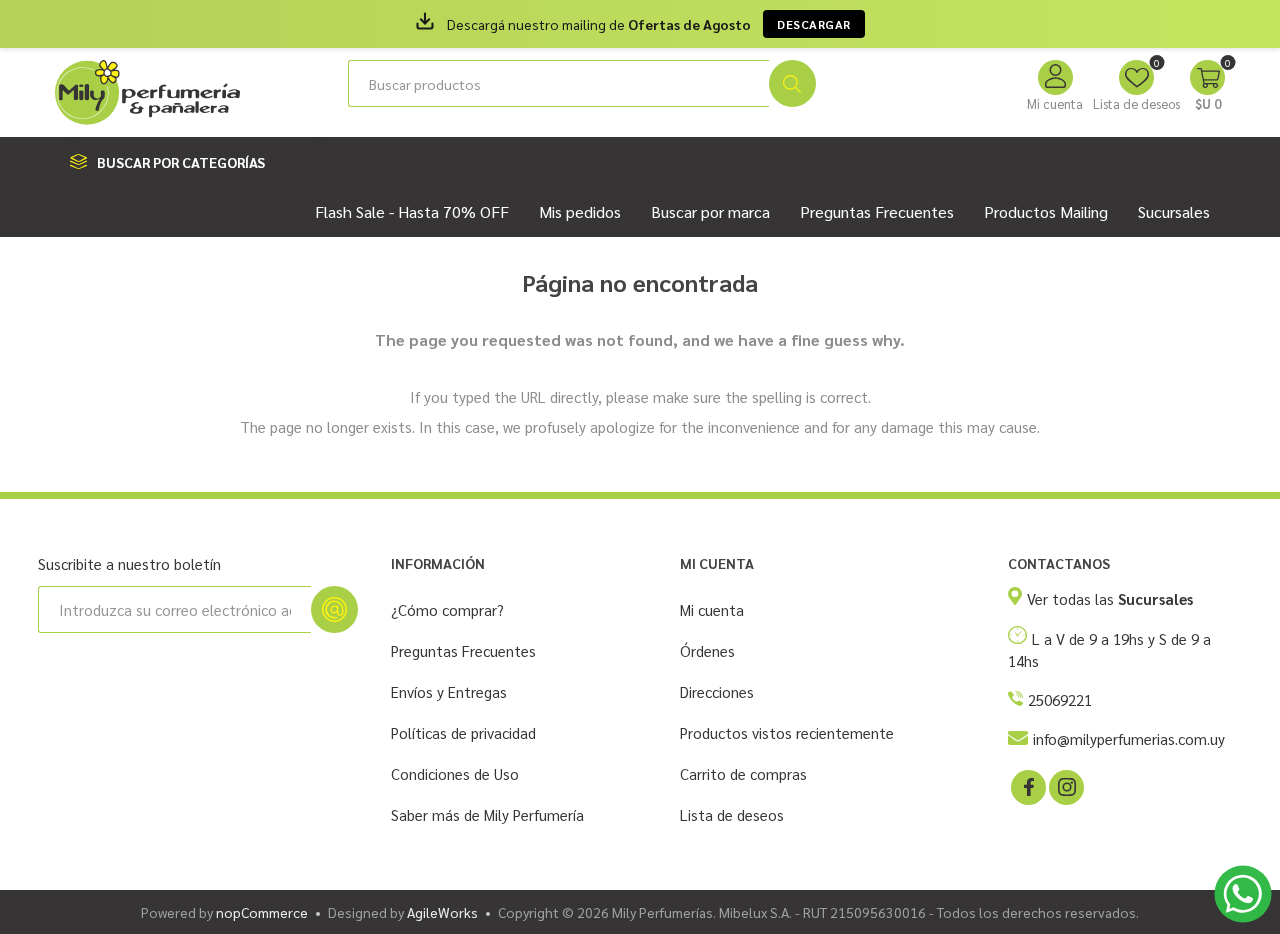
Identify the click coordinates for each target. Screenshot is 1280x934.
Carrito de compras (743, 773)
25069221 (1060, 699)
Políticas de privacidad (463, 732)
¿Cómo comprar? (447, 609)
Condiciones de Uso (455, 773)
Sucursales (1174, 211)
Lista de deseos (732, 814)
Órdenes (707, 650)
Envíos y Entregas (449, 691)
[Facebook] (1027, 786)
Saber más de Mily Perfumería (487, 814)
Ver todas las (1110, 598)
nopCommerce (262, 912)
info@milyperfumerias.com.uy (1129, 738)
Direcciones (717, 691)
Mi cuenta (1055, 103)
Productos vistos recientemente (787, 732)
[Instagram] (1065, 786)
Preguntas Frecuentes (463, 650)
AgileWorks (442, 912)
